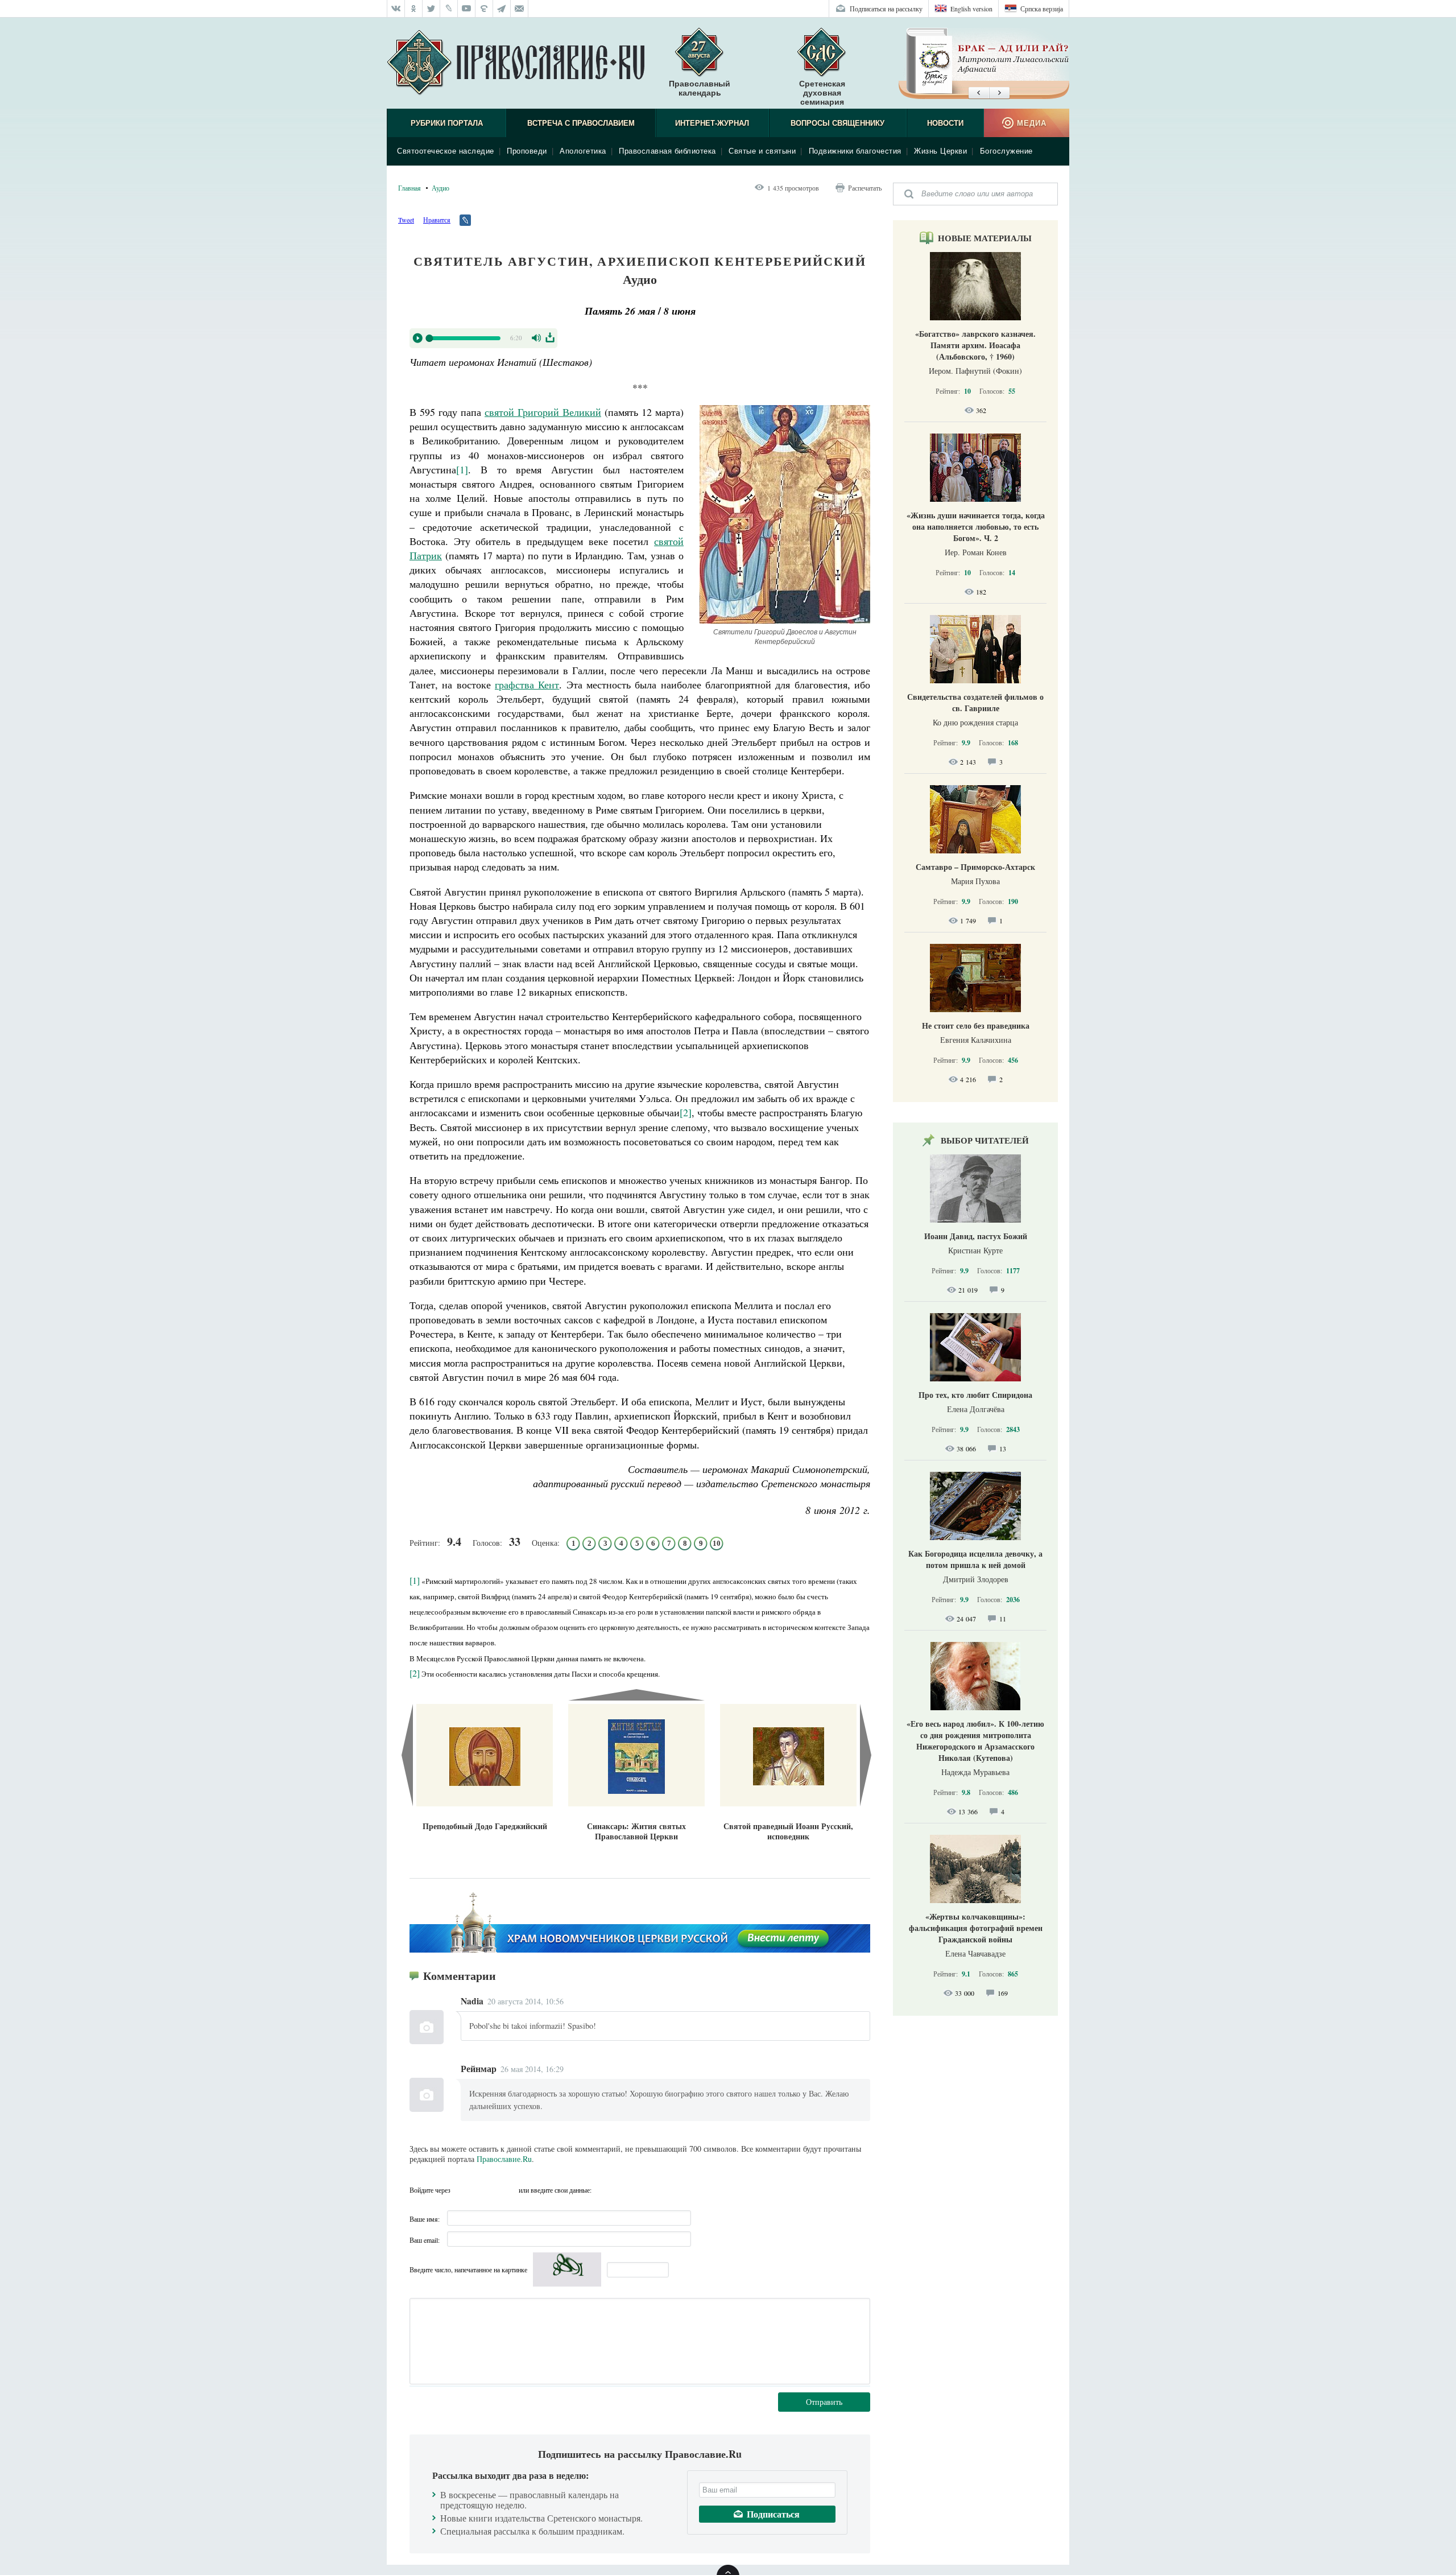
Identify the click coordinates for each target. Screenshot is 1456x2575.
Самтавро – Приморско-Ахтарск (975, 867)
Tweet (406, 220)
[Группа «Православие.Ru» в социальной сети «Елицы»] (484, 9)
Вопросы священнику (837, 123)
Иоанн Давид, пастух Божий (976, 1236)
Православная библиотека (667, 151)
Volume (537, 338)
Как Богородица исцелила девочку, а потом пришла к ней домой (975, 1559)
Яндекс (485, 2190)
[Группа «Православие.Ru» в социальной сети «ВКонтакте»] (396, 9)
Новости (945, 123)
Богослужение (1006, 151)
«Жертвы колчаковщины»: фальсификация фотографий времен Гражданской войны (976, 1928)
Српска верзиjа (1042, 9)
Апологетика (583, 151)
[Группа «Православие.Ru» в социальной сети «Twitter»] (431, 9)
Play (417, 338)
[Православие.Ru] (516, 63)
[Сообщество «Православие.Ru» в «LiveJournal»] (449, 9)
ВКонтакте (462, 2190)
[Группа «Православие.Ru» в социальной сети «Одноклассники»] (414, 9)
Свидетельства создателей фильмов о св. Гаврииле (975, 702)
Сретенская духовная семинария (822, 93)
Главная (409, 188)
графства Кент (527, 684)
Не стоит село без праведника (976, 1026)
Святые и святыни (762, 151)
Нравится (437, 220)
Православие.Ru (504, 2159)
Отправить (824, 2402)
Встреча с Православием (581, 123)
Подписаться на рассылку (886, 9)
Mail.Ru (507, 2190)
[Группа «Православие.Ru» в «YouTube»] (467, 9)
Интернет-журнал (712, 123)
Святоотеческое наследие (446, 151)
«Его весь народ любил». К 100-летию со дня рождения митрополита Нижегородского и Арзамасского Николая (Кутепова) (975, 1741)
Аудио (440, 188)
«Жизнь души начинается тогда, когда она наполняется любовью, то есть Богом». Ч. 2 (976, 527)
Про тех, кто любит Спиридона (975, 1395)
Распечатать (865, 188)
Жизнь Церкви (940, 151)
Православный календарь (700, 88)
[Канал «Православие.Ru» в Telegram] (502, 9)
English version (971, 9)
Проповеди (527, 151)
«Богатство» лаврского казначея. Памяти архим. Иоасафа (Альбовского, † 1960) (975, 345)
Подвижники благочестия (855, 151)
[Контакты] (520, 9)
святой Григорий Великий (543, 412)
